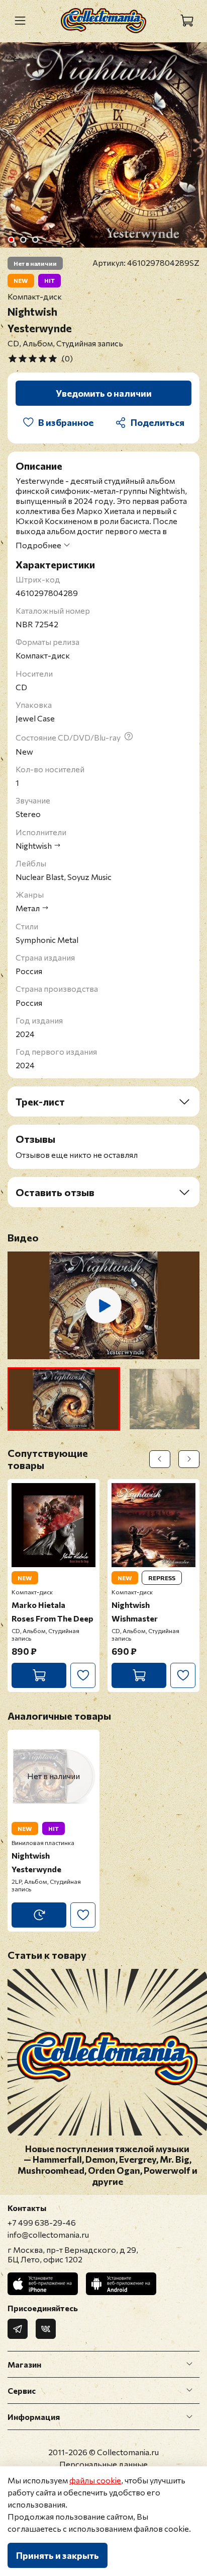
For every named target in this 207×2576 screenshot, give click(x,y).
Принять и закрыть (58, 2555)
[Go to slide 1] (11, 240)
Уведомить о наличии (104, 393)
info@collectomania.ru (48, 2234)
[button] (64, 1399)
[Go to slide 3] (35, 240)
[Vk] (46, 2329)
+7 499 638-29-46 (42, 2222)
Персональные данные (103, 2464)
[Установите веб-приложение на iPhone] (43, 2284)
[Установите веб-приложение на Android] (121, 2284)
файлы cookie (95, 2480)
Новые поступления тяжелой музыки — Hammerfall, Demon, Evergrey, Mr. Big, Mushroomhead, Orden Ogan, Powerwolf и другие (108, 2165)
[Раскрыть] (189, 2364)
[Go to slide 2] (23, 240)
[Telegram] (18, 2329)
